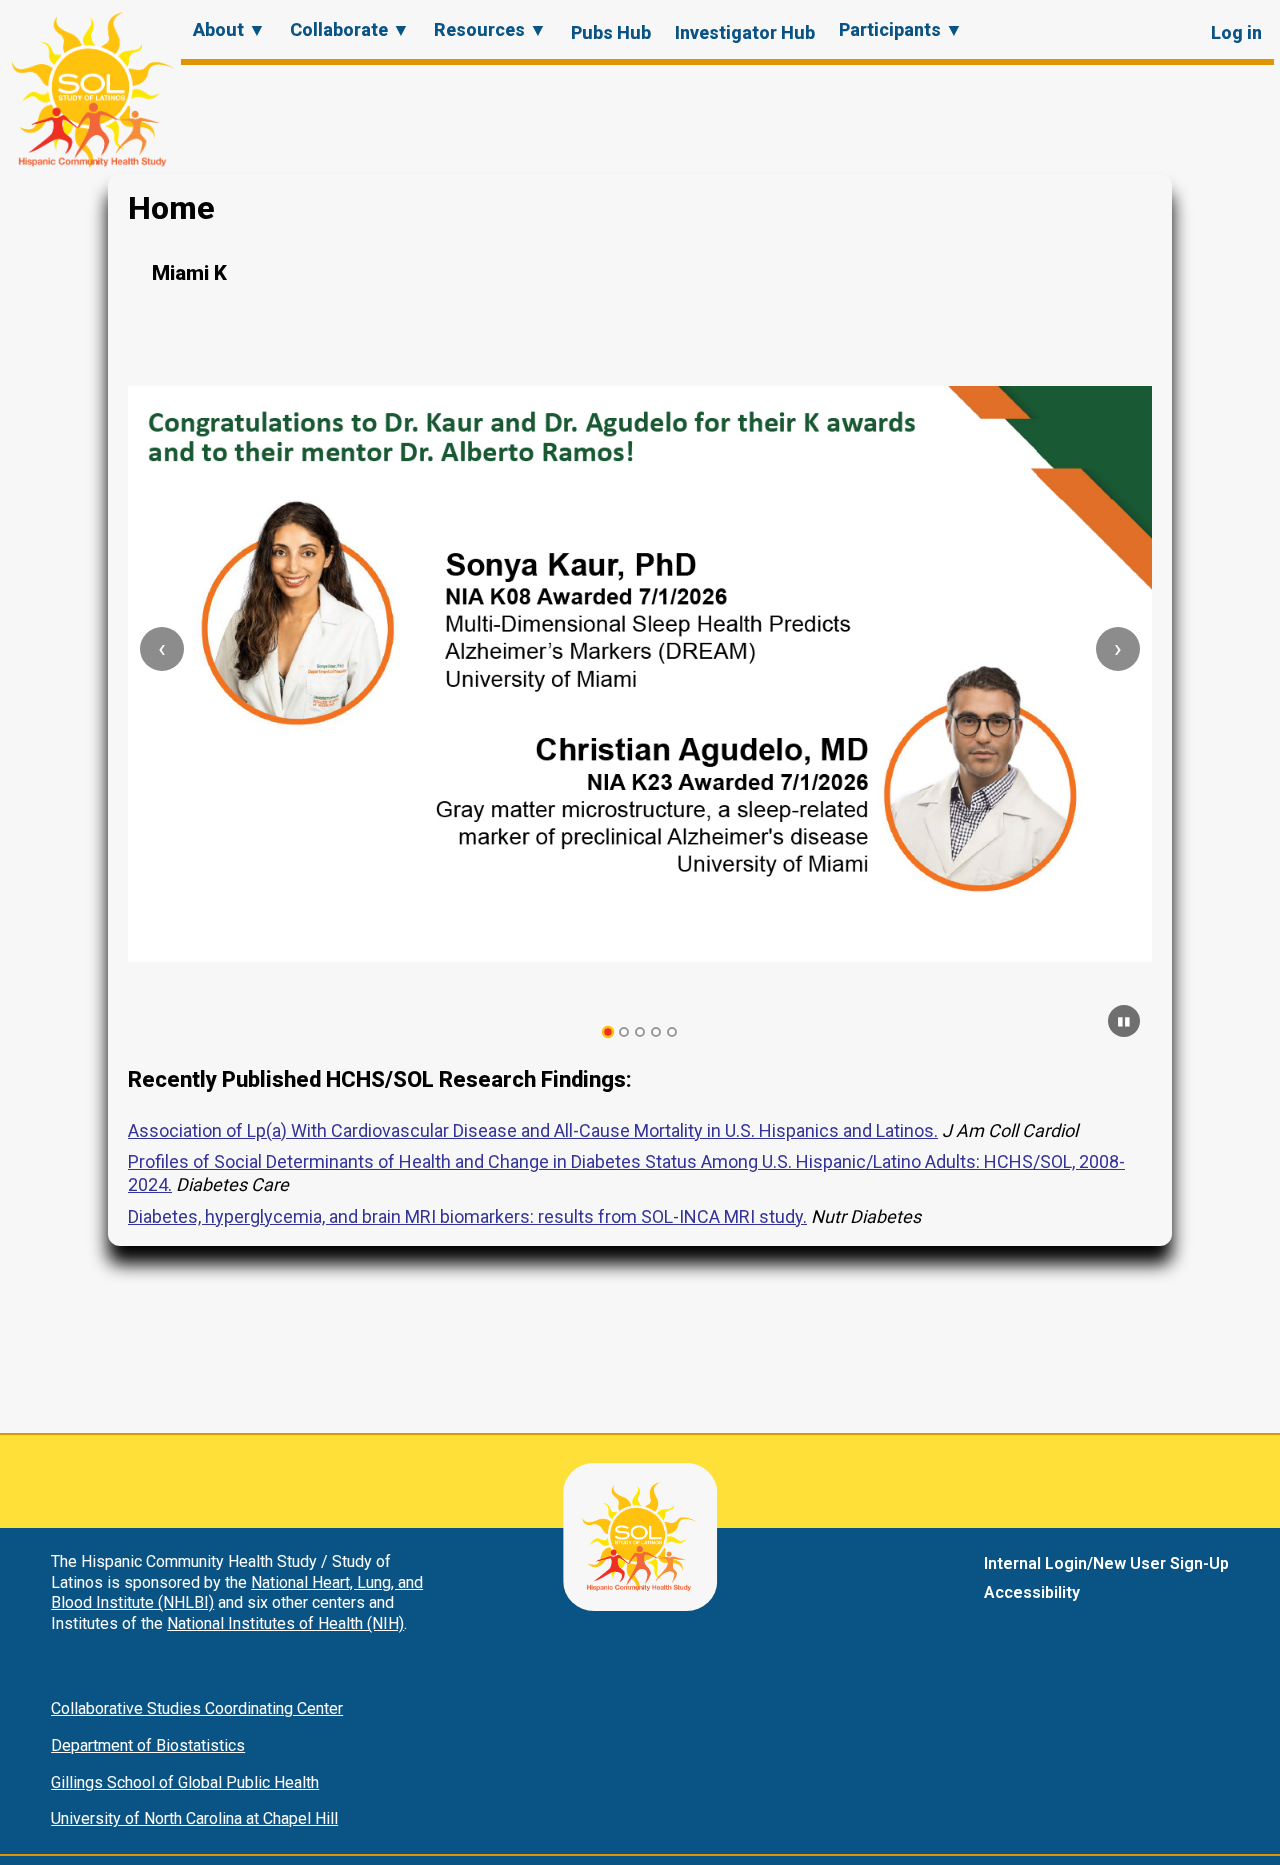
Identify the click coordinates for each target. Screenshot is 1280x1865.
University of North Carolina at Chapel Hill (194, 1818)
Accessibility (1032, 1592)
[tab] (608, 1032)
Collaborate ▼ (350, 29)
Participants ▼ (901, 29)
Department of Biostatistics (148, 1745)
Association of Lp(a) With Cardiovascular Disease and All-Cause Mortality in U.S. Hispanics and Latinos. (533, 1130)
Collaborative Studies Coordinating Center (197, 1708)
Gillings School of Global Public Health (185, 1782)
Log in (1236, 32)
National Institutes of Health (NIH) (285, 1623)
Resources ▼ (490, 29)
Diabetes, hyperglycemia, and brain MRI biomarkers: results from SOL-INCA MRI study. (467, 1216)
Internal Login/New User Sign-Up (1106, 1563)
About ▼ (229, 29)
